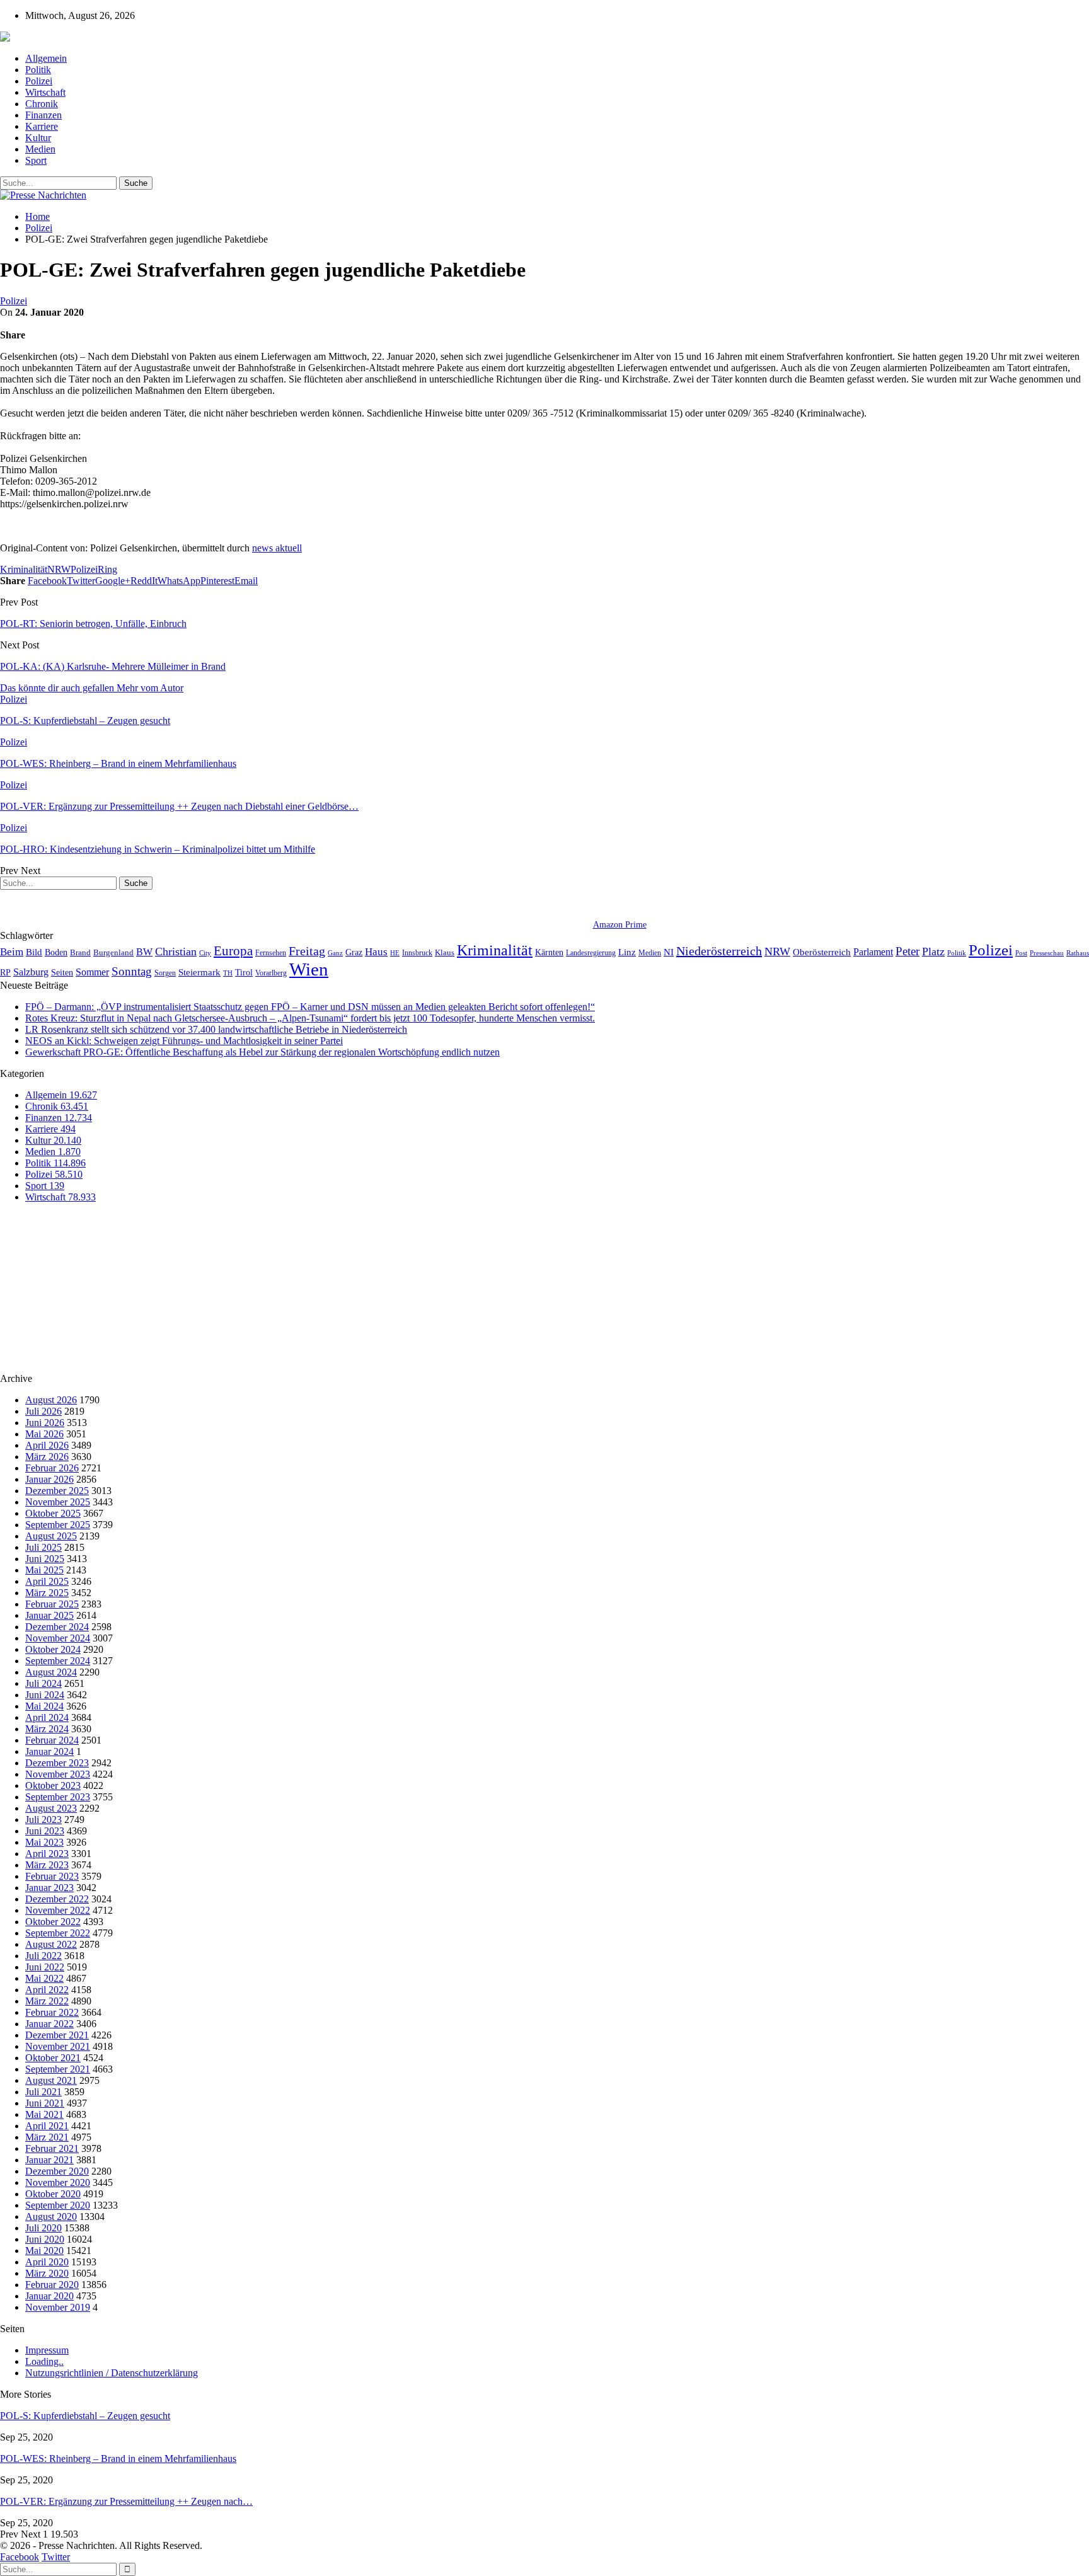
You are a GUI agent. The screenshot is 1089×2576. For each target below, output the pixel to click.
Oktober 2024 (53, 1649)
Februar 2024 (52, 1740)
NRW (59, 569)
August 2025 (51, 1536)
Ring (107, 569)
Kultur (38, 138)
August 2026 (51, 1400)
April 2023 (47, 1854)
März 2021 (47, 2137)
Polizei (39, 81)
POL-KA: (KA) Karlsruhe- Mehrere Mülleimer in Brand (113, 666)
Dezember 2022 (57, 1899)
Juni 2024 (45, 1695)
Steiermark (199, 972)
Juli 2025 (43, 1547)
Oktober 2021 (53, 2058)
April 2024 (47, 1717)
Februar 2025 (52, 1604)
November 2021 (58, 2046)
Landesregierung (591, 953)
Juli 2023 (43, 1820)
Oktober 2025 (53, 1513)
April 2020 (47, 2262)
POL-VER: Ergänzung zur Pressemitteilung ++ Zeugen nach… (126, 2501)
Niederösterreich (719, 951)
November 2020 (58, 2182)
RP (5, 972)
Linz (627, 952)
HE (395, 953)
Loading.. (44, 2361)
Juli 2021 (43, 2092)
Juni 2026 (45, 1423)
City (205, 953)
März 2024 (47, 1729)
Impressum (47, 2350)
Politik (38, 70)
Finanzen (43, 115)
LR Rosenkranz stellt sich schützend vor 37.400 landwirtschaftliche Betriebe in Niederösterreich (216, 1029)
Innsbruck (417, 953)
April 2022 (47, 1990)
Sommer (92, 972)
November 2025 (58, 1502)
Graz (354, 952)
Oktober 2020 (53, 2194)
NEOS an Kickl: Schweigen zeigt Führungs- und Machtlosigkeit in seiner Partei (184, 1041)
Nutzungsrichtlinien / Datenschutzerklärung (112, 2373)
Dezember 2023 (57, 1763)
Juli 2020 (43, 2228)
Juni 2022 (45, 1967)
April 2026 (47, 1445)
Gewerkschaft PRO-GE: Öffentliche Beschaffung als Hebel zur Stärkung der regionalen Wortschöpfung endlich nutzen (262, 1052)
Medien (40, 149)
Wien (309, 969)
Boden (56, 952)
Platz (933, 952)
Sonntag (132, 971)
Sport (36, 160)
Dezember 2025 (57, 1491)
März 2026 (47, 1457)
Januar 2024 (49, 1751)
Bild (34, 952)
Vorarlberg (271, 973)
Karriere (42, 126)
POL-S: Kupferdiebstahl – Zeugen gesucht (85, 2416)
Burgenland (113, 952)
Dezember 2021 (57, 2035)
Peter (907, 951)
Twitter (56, 2557)
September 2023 (58, 1797)
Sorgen (165, 973)
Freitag (307, 951)
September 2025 (58, 1525)
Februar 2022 (52, 2012)
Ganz (335, 953)
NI (669, 952)
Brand (80, 952)
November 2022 (58, 1910)
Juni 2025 (45, 1559)
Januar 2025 (49, 1615)
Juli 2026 (43, 1411)
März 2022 (47, 2001)
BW (144, 952)
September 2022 (58, 1933)
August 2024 (51, 1672)
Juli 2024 (43, 1683)
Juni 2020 (45, 2239)
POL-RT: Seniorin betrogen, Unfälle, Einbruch (93, 624)
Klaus (445, 953)
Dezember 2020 (57, 2171)
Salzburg (31, 972)
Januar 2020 (49, 2296)
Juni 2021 (45, 2103)
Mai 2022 (44, 1978)
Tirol (244, 972)
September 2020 (58, 2205)
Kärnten (549, 952)
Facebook (20, 2557)
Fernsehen (271, 953)
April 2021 (47, 2126)
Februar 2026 (52, 1468)
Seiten (62, 972)
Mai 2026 (44, 1434)
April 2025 (47, 1581)
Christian (176, 952)
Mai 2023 (44, 1842)
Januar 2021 (49, 2160)
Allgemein (46, 58)
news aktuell (277, 548)
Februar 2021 (52, 2148)
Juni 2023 (45, 1831)
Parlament (873, 952)
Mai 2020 (44, 2251)
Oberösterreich (822, 952)
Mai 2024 (44, 1706)
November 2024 (58, 1638)
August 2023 (51, 1808)
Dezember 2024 (57, 1627)
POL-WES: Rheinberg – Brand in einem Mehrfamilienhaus (118, 2458)
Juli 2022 (43, 1956)
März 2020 (47, 2273)
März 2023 (47, 1865)
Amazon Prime (620, 925)
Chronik (42, 104)
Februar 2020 (52, 2285)
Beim (12, 952)
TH (228, 973)
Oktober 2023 (53, 1785)
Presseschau (1047, 953)
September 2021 (58, 2069)
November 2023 (58, 1774)
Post (1021, 953)
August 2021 (51, 2080)
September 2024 (58, 1661)
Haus (376, 952)
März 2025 (47, 1593)
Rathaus (1078, 953)
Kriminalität (24, 569)
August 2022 (51, 1944)
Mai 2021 (44, 2114)
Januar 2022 (49, 2024)
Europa (233, 951)
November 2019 (58, 2307)
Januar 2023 (49, 1888)
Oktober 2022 (53, 1922)
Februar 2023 (52, 1876)
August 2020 (51, 2217)
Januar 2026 (49, 1479)
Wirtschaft (45, 92)
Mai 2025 (44, 1570)
